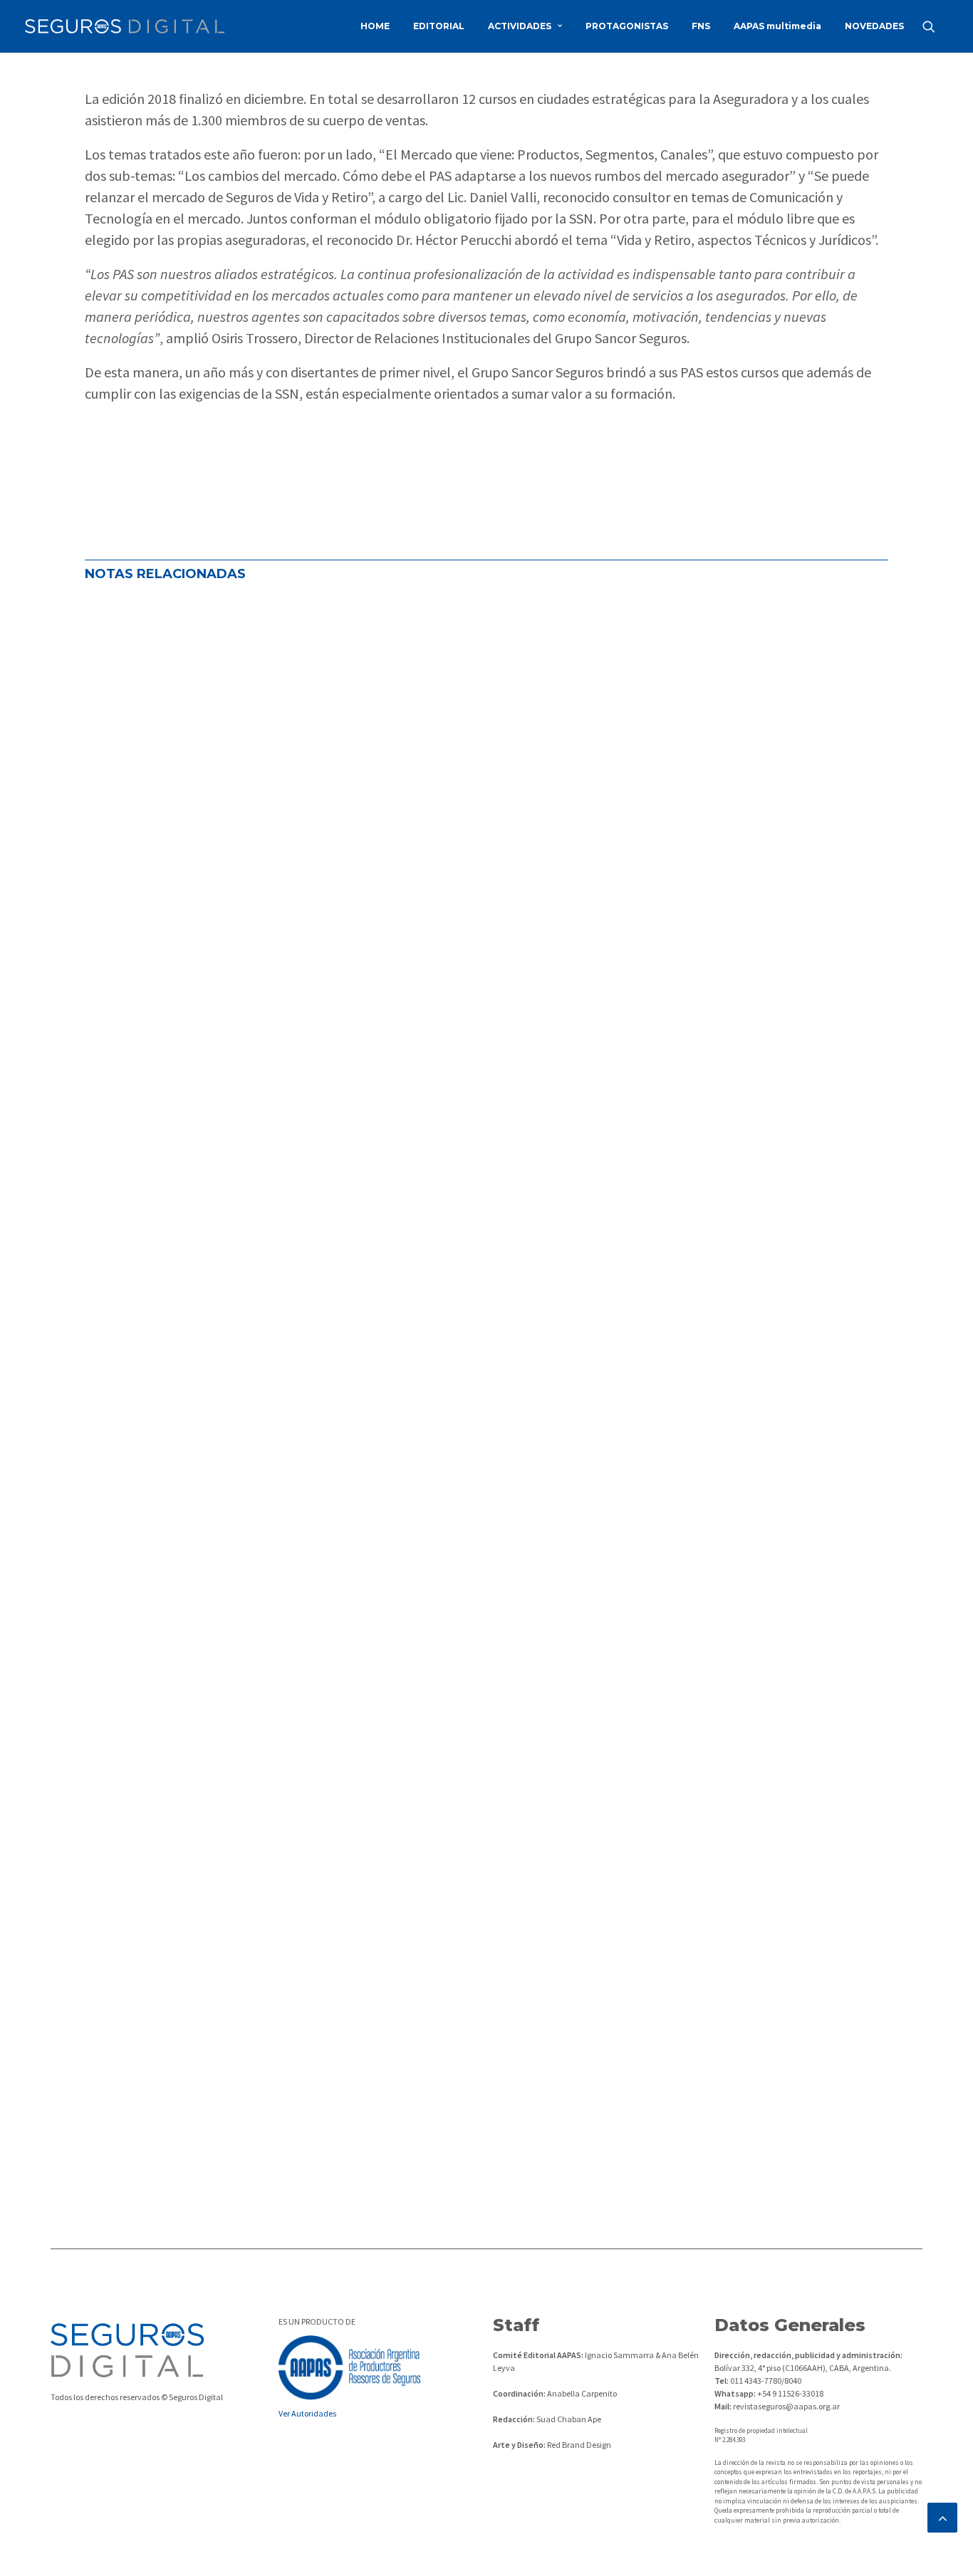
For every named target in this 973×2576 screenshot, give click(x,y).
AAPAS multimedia (777, 26)
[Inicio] (128, 2350)
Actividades (124, 1078)
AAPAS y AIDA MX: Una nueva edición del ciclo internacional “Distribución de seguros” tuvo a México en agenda (458, 2066)
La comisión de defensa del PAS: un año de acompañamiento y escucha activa (352, 1031)
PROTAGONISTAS (627, 26)
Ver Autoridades (307, 2413)
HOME (375, 26)
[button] (935, 26)
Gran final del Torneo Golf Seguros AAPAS (234, 1549)
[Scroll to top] (942, 2516)
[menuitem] (375, 26)
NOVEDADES (874, 26)
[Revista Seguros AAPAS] (125, 26)
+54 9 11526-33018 (790, 2393)
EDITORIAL (439, 26)
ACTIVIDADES (520, 26)
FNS (701, 26)
